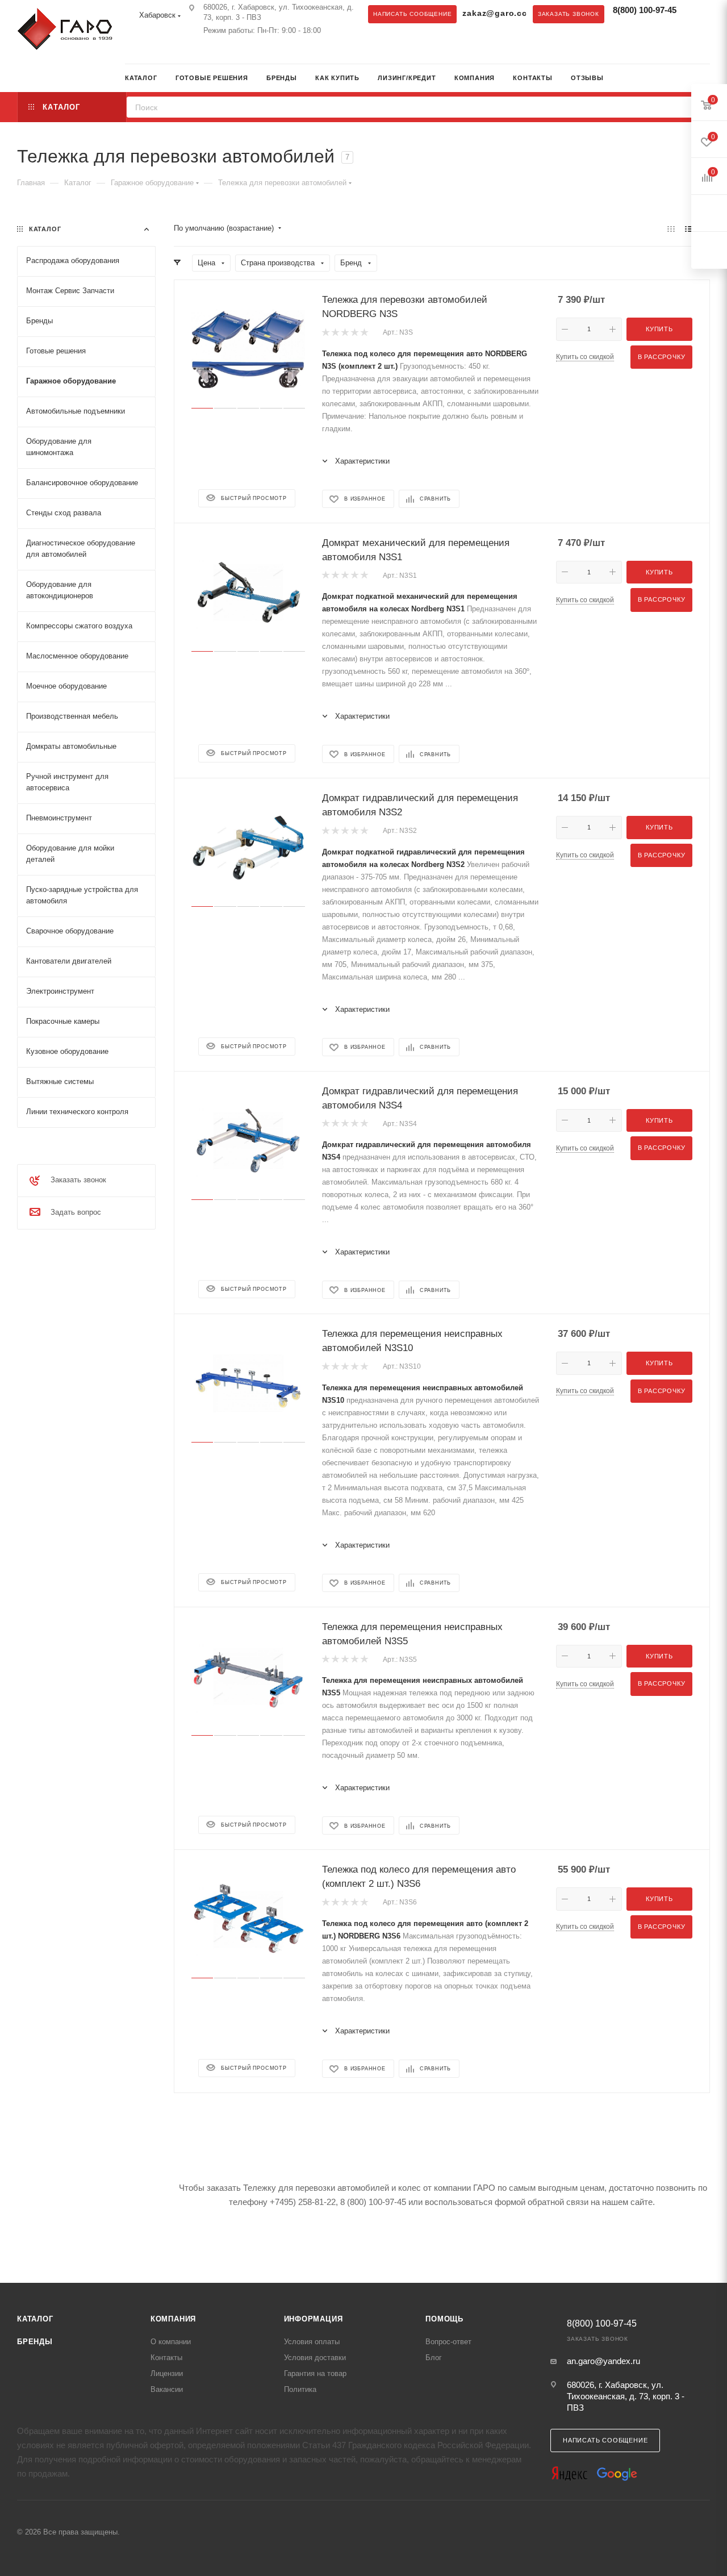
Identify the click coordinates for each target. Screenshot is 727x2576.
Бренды (35, 2342)
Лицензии (167, 2373)
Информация (314, 2319)
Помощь (444, 2319)
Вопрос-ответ (448, 2342)
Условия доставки (315, 2358)
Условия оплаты (312, 2342)
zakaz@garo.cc (494, 13)
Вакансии (167, 2389)
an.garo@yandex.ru (603, 2361)
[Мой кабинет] (706, 79)
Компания (173, 2319)
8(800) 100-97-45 (645, 10)
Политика (300, 2389)
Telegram (133, 52)
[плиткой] (671, 229)
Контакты (166, 2358)
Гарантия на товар (315, 2373)
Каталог (35, 2319)
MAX (156, 52)
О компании (171, 2342)
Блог (434, 2358)
